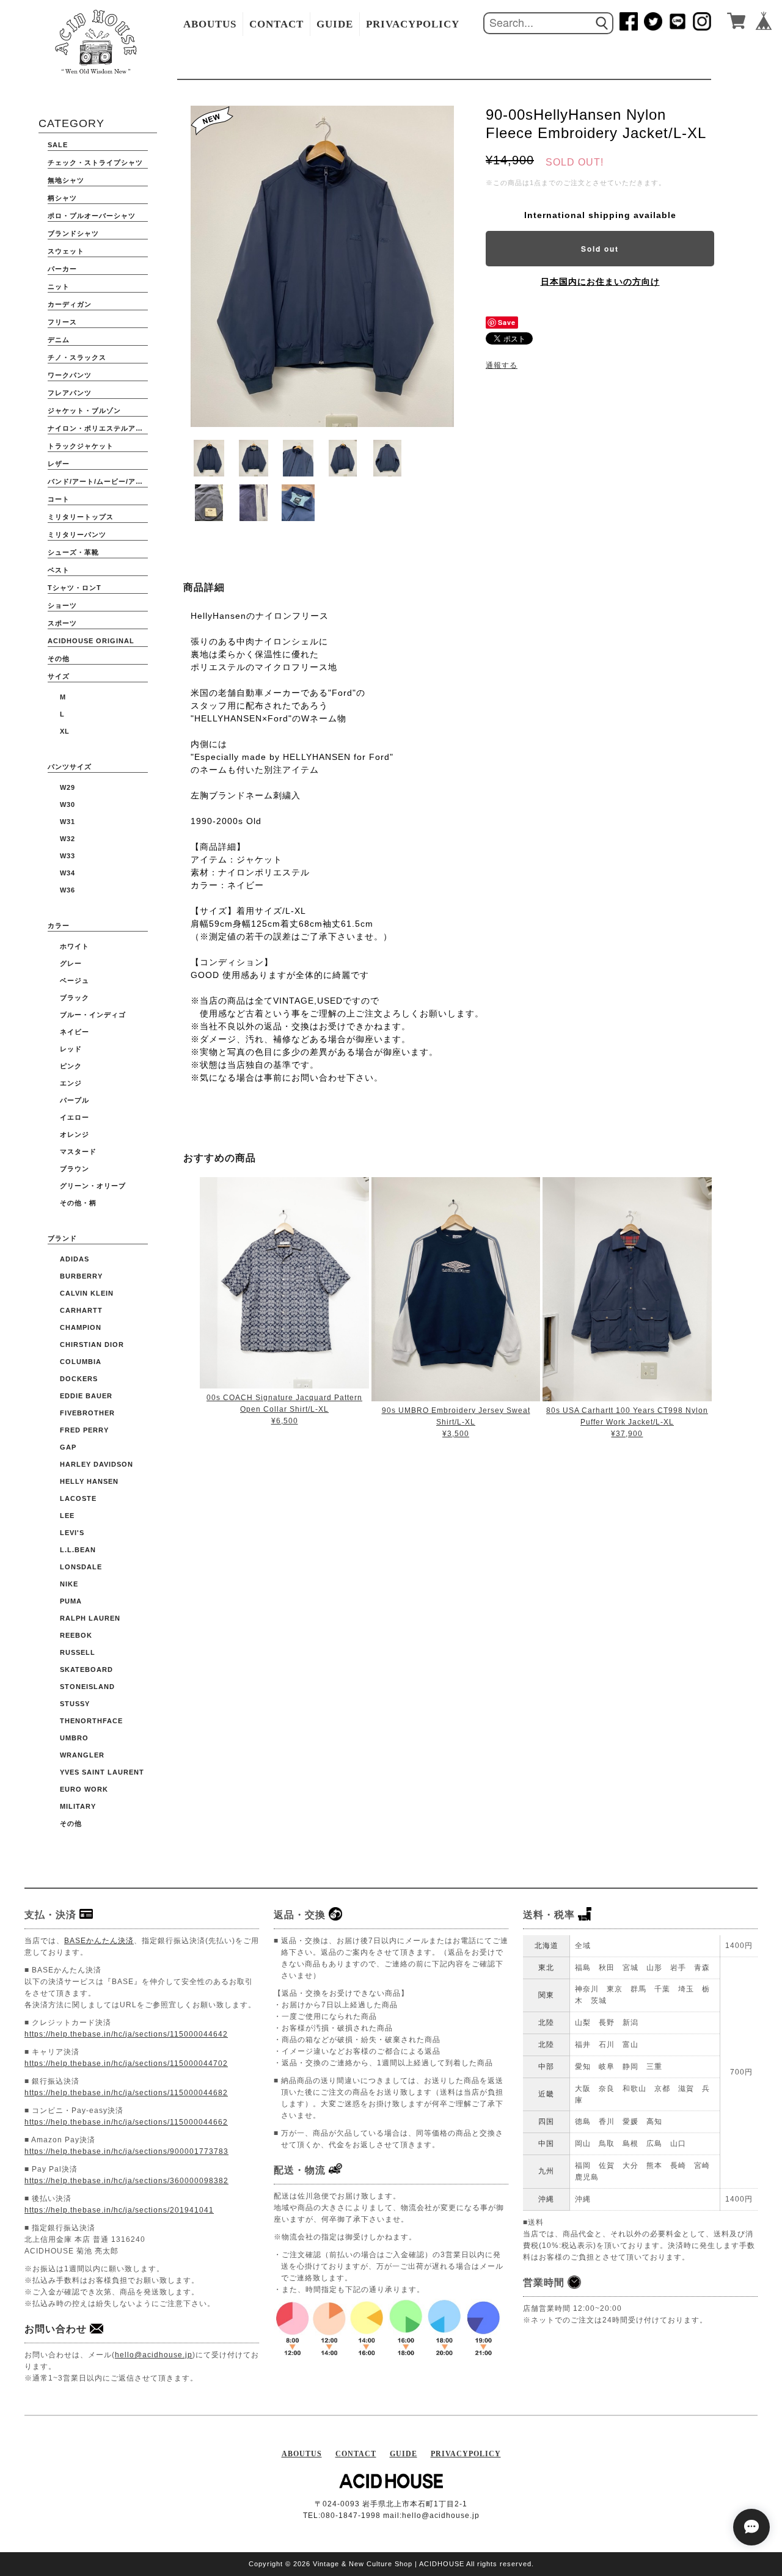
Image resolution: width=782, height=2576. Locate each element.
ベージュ (75, 980)
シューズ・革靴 (73, 552)
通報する (502, 365)
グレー (71, 963)
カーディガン (70, 304)
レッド (71, 1049)
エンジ (71, 1083)
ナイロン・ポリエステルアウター (98, 428)
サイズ (59, 676)
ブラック (75, 998)
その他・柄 (78, 1203)
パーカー (62, 269)
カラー (59, 925)
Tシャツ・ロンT (75, 588)
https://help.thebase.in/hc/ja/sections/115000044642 (126, 2034)
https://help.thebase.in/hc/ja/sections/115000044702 (126, 2063)
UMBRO (74, 1738)
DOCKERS (79, 1379)
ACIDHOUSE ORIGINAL (91, 641)
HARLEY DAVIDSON (97, 1464)
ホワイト (75, 946)
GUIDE (335, 24)
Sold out (600, 249)
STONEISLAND (87, 1687)
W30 (68, 805)
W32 (68, 839)
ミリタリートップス (81, 517)
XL (65, 731)
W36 (68, 890)
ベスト (59, 570)
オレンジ (75, 1134)
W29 (68, 787)
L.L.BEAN (78, 1550)
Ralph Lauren (90, 1618)
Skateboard (86, 1669)
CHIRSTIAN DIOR (92, 1345)
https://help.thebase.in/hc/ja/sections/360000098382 (126, 2181)
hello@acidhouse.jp (154, 2355)
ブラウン (75, 1169)
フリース (62, 322)
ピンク (71, 1066)
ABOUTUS (210, 24)
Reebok (76, 1635)
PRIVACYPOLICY (413, 24)
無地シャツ (66, 180)
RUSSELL (78, 1652)
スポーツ (62, 623)
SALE (58, 145)
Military (78, 1806)
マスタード (78, 1151)
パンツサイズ (70, 767)
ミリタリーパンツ (77, 535)
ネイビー (75, 1032)
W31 (68, 822)
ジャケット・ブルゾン (84, 410)
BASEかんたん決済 (99, 1941)
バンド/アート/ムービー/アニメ (98, 481)
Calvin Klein (87, 1293)
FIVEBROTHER (87, 1413)
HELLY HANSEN (89, 1481)
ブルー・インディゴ (93, 1015)
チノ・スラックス (77, 357)
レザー (59, 464)
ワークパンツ (70, 375)
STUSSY (75, 1704)
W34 (68, 873)
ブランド (62, 1238)
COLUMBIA (81, 1362)
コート (59, 499)
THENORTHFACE (91, 1721)
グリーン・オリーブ (93, 1186)
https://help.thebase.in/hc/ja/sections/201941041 (119, 2210)
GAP (68, 1447)
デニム (59, 340)
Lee (67, 1516)
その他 (59, 659)
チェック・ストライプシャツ (95, 162)
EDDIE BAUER (86, 1396)
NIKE (69, 1584)
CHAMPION (81, 1327)
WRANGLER (82, 1755)
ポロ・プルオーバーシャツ (92, 216)
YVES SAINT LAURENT (102, 1772)
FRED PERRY (84, 1430)
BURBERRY (81, 1276)
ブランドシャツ (73, 233)
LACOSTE (78, 1498)
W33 (68, 856)
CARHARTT (81, 1310)
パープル (75, 1100)
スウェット (66, 251)
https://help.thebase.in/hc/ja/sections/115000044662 (126, 2122)
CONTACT (276, 24)
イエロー (75, 1117)
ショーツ (62, 605)
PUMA (71, 1601)
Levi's (72, 1533)
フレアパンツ (70, 393)
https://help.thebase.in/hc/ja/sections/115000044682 (126, 2093)
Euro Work (84, 1789)
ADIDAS (75, 1259)
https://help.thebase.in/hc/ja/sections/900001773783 (126, 2151)
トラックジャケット (81, 446)
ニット (59, 286)
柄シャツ (62, 198)
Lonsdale (81, 1567)
